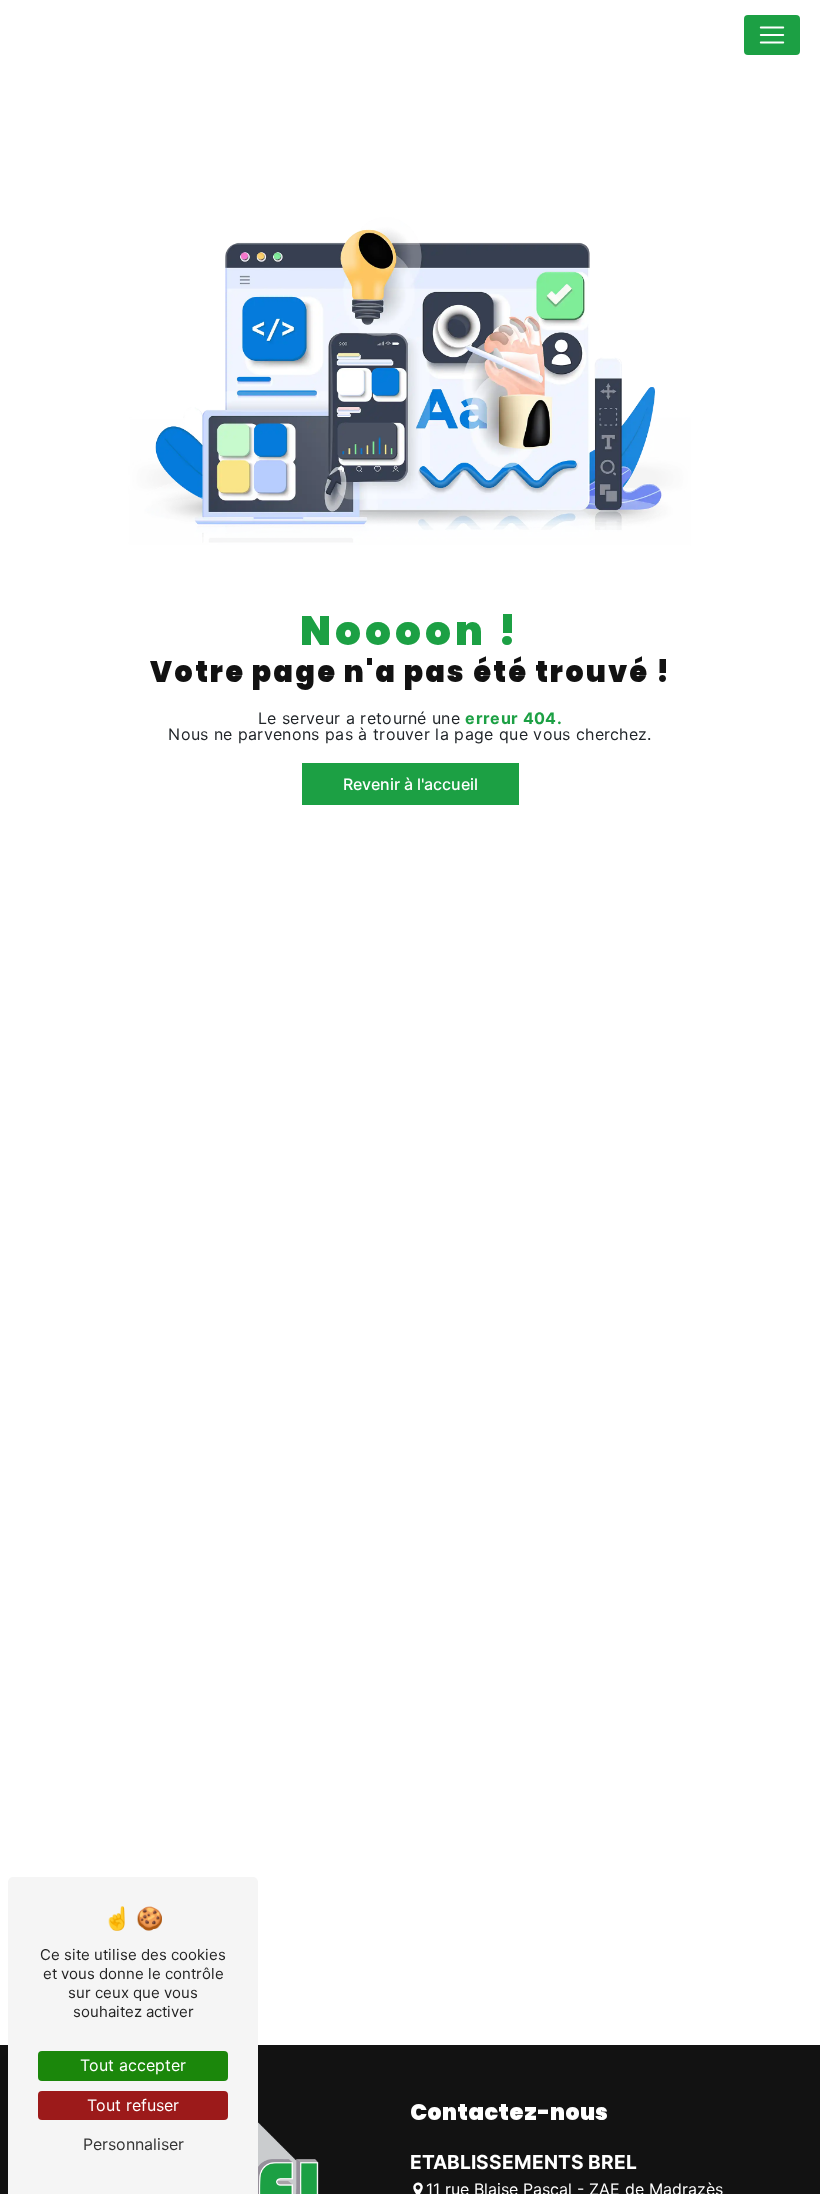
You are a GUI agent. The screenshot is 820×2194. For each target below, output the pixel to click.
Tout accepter (133, 2065)
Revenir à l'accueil (410, 784)
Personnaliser (133, 2144)
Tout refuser (133, 2105)
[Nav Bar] (772, 35)
